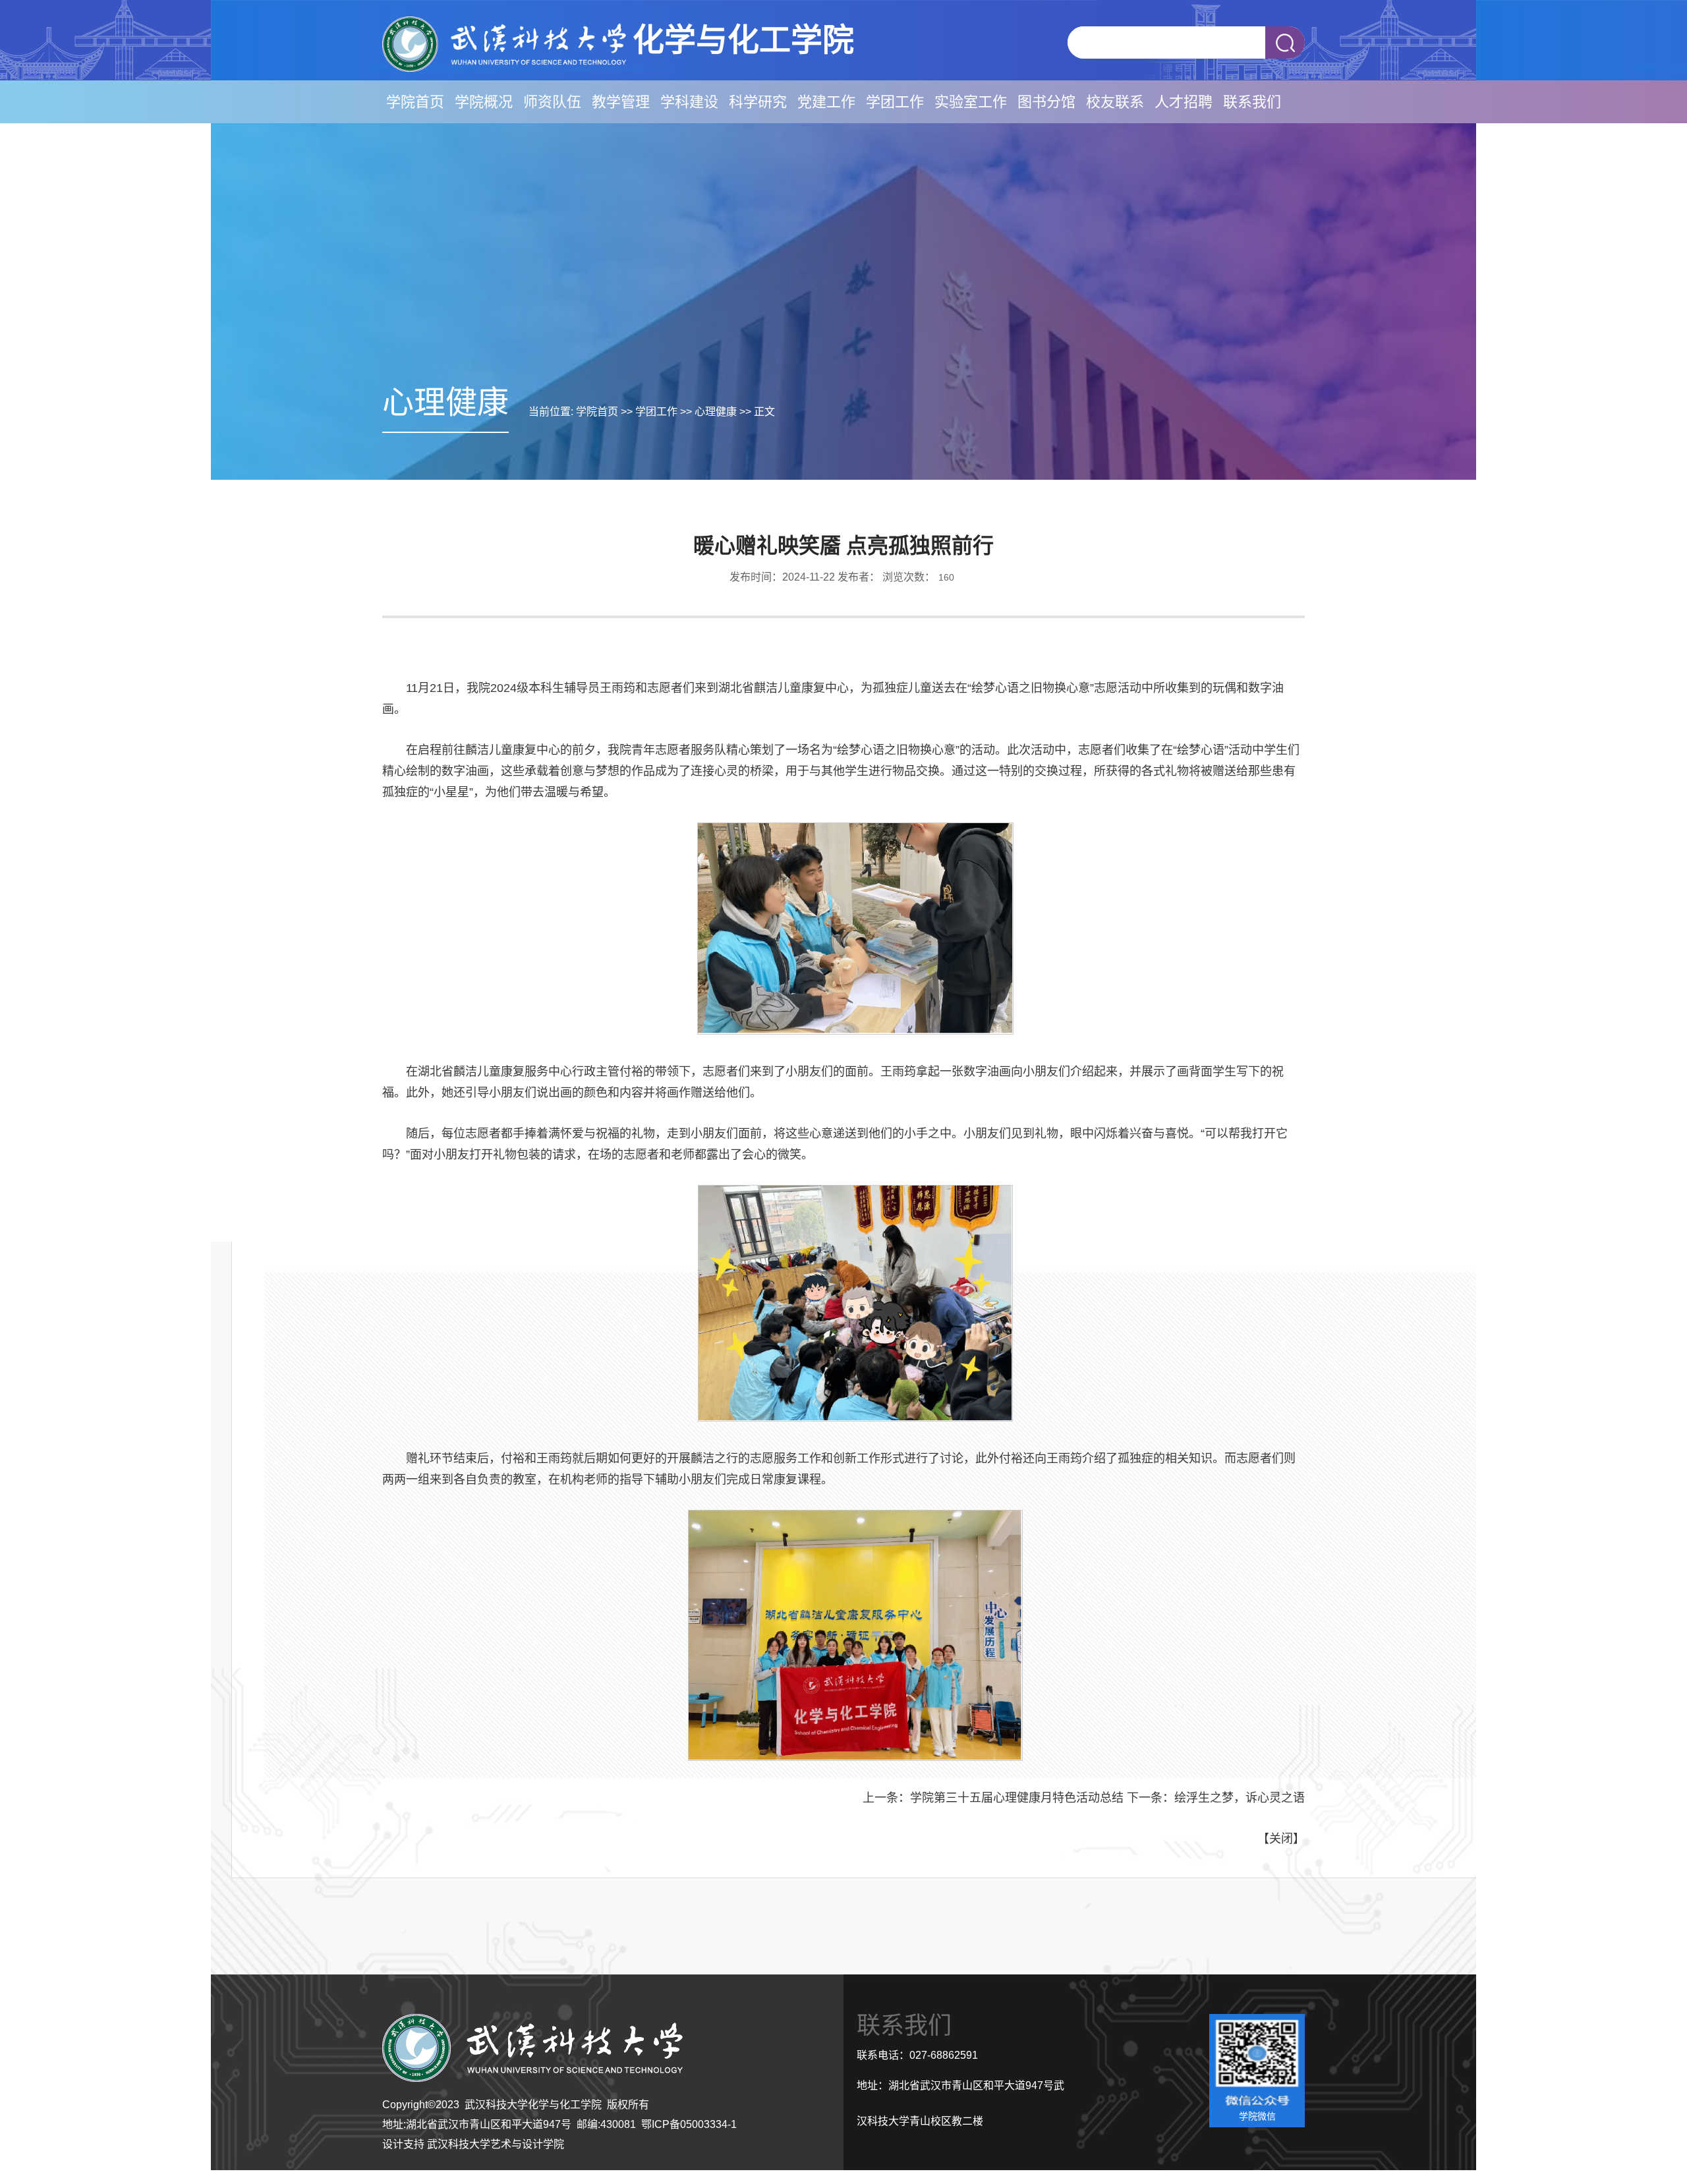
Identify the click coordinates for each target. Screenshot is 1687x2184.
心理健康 (716, 412)
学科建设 (689, 102)
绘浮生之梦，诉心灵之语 (1240, 1798)
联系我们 (1252, 102)
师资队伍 (552, 102)
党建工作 (826, 102)
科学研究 (758, 102)
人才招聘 (1184, 102)
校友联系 (1115, 102)
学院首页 (415, 102)
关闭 (1281, 1839)
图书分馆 (1046, 102)
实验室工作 (971, 102)
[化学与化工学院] (504, 68)
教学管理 (621, 102)
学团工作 (895, 102)
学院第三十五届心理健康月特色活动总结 (1017, 1798)
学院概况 (484, 102)
